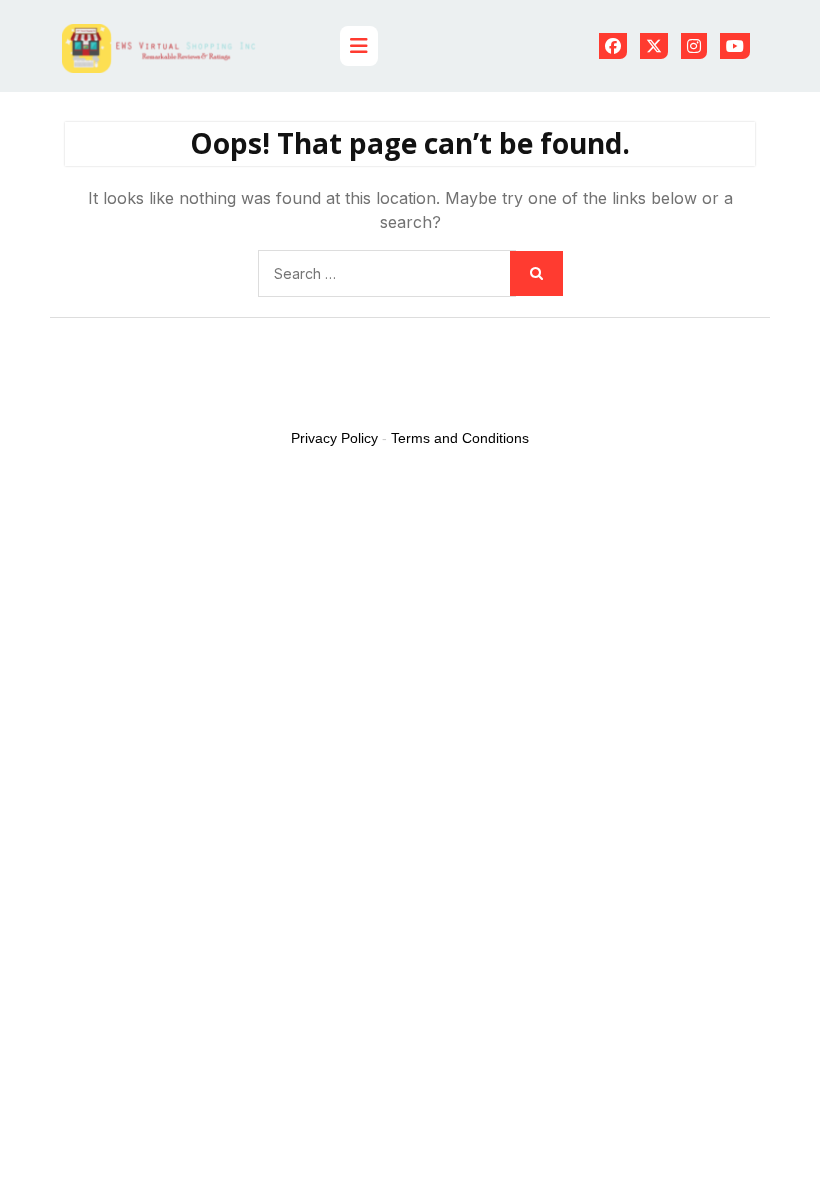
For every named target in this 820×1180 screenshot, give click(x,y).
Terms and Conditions (460, 438)
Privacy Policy (334, 438)
